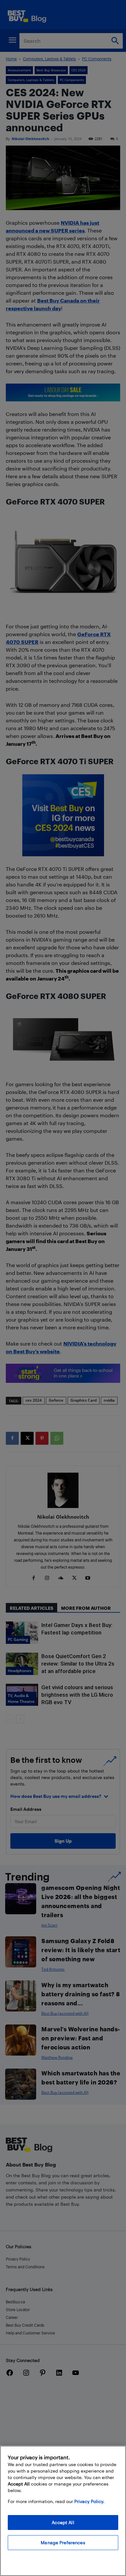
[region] (63, 2511)
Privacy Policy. (89, 2501)
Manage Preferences (63, 2542)
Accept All (63, 2522)
